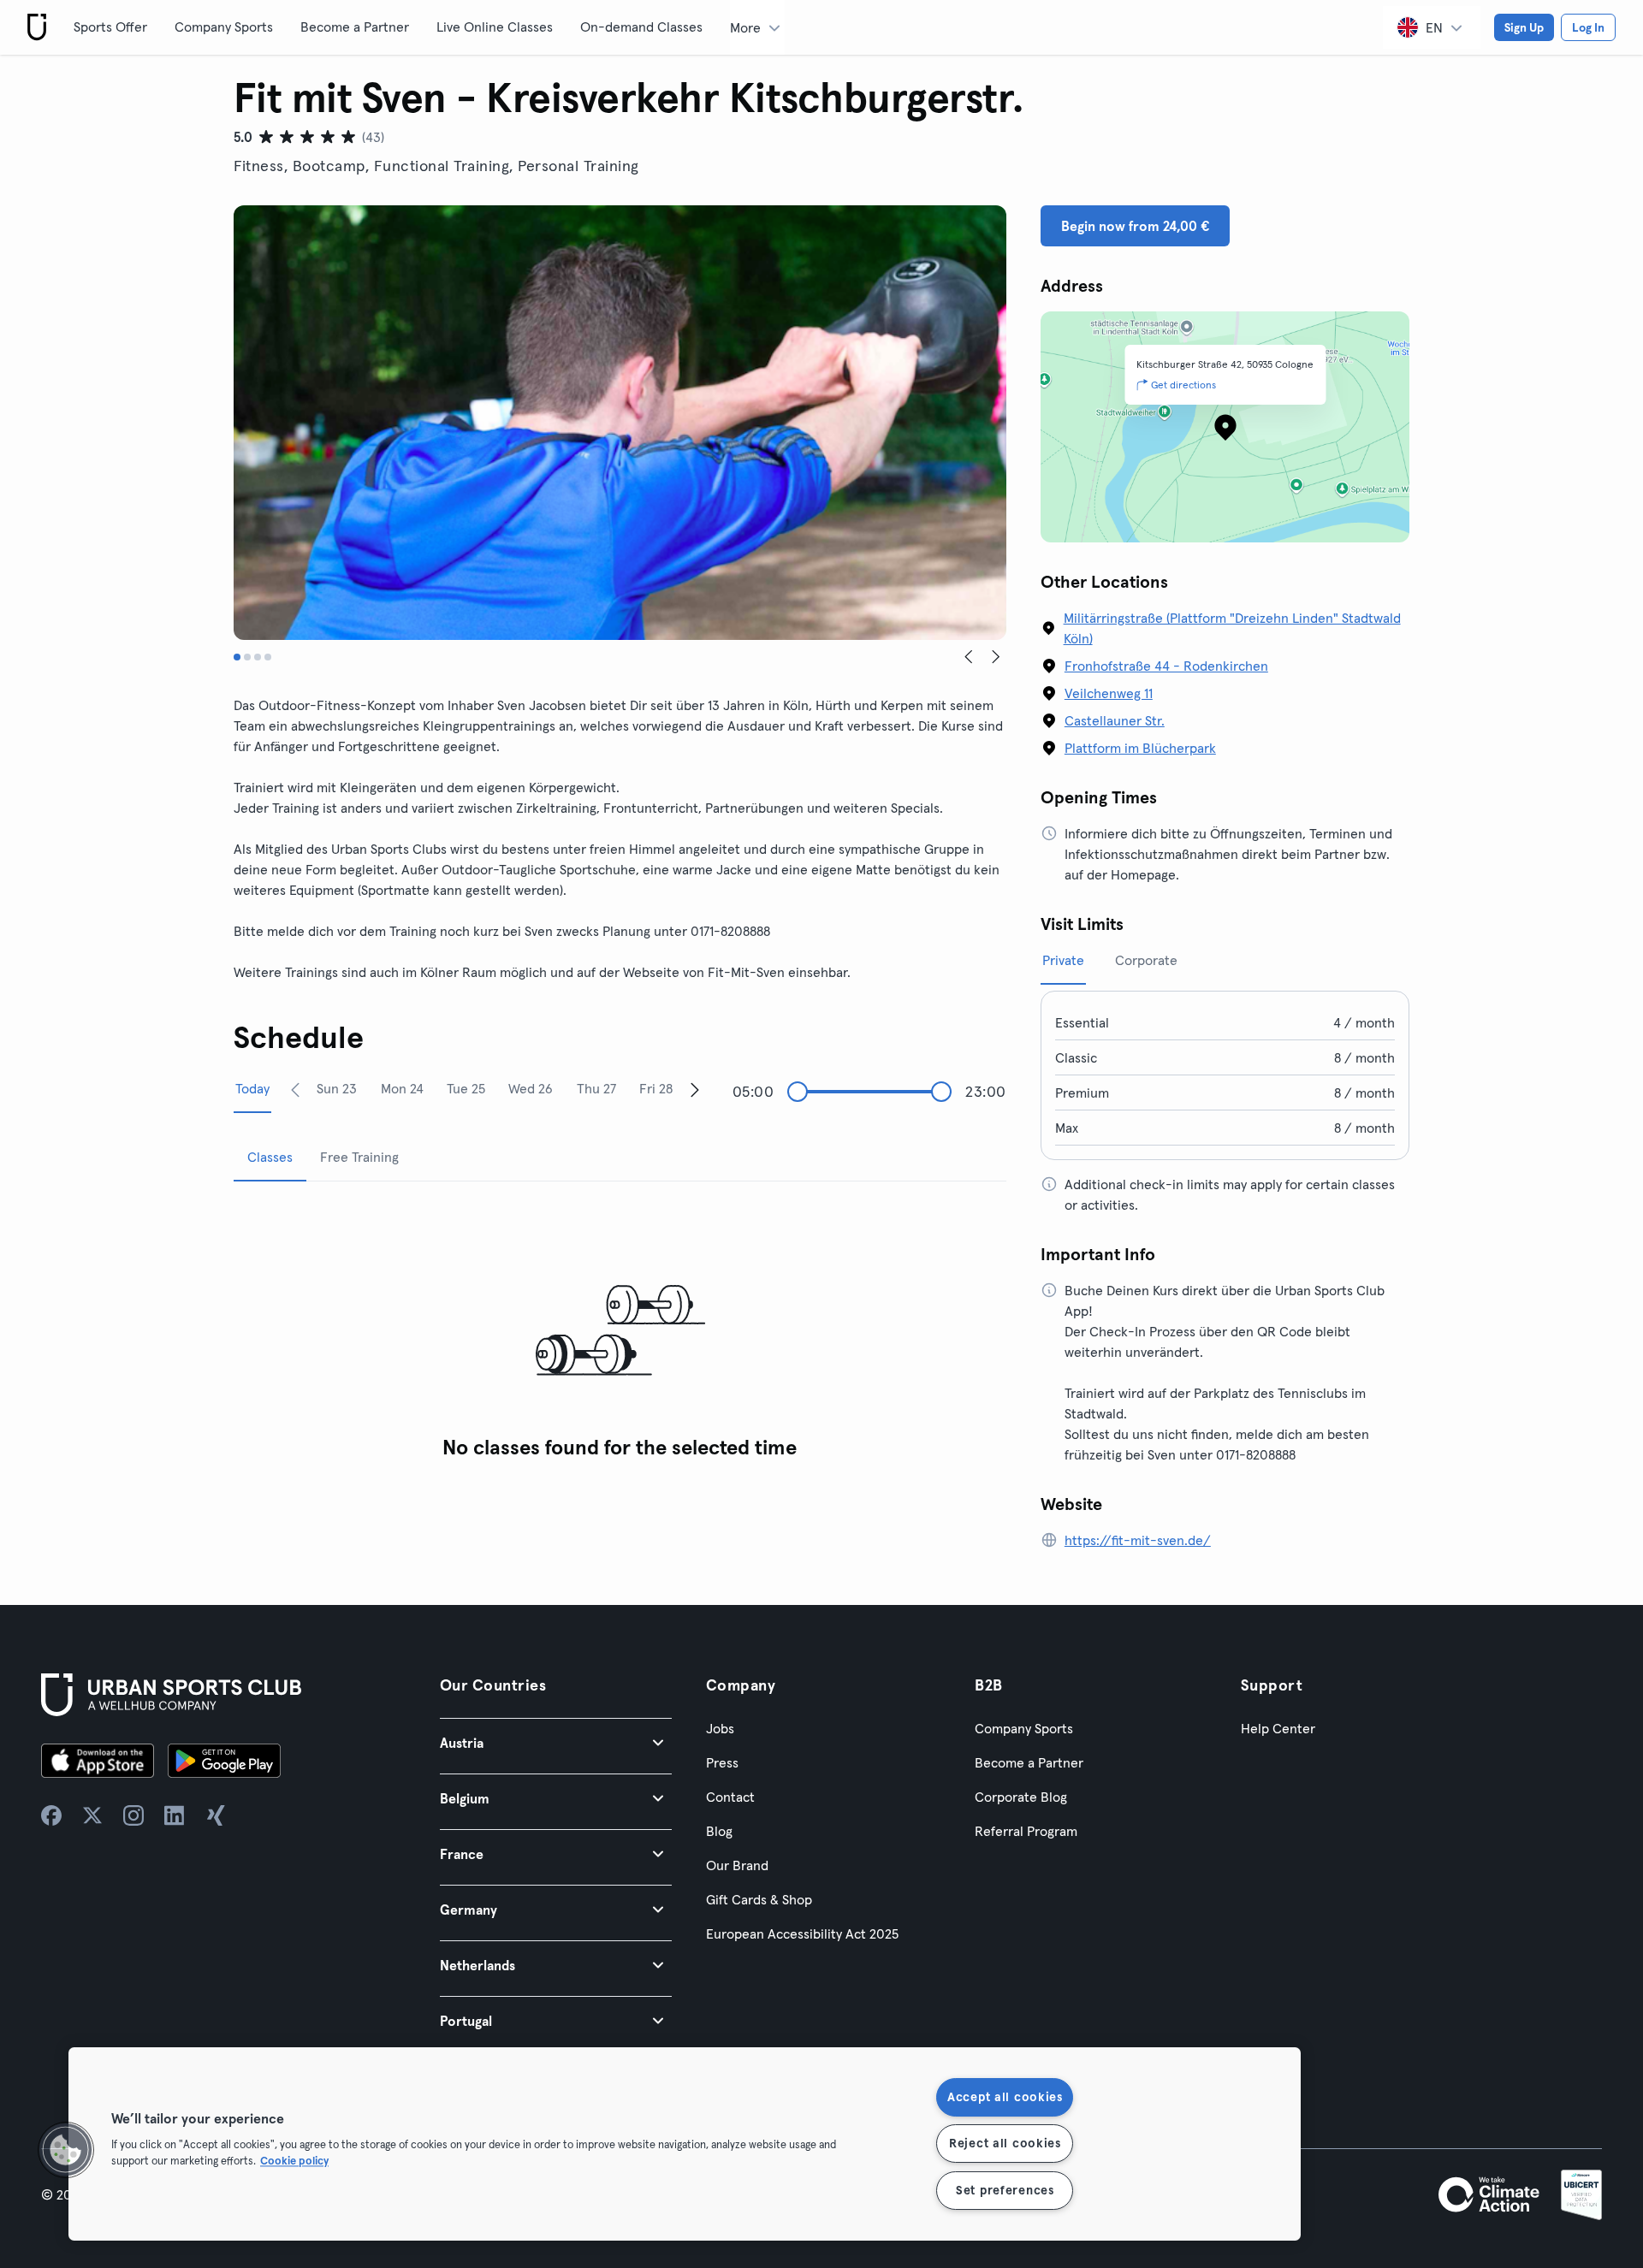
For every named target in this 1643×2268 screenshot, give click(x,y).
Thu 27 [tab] (596, 1088)
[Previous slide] (969, 657)
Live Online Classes (495, 27)
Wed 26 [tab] (531, 1088)
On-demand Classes (641, 27)
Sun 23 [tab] (337, 1088)
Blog (719, 1831)
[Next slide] (996, 657)
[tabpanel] (620, 1332)
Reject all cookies (1005, 2143)
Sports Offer (110, 27)
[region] (685, 2144)
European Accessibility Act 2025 (802, 1933)
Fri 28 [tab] (656, 1088)
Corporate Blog (1021, 1797)
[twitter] (92, 1815)
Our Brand (737, 1865)
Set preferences (1005, 2190)
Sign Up (1524, 27)
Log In (1588, 27)
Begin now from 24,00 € (1135, 226)
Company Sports (224, 27)
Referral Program (1026, 1831)
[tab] (237, 657)
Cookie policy (294, 2161)
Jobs (720, 1728)
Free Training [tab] (359, 1157)
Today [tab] (252, 1088)
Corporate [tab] (1146, 960)
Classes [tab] (270, 1157)
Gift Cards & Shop (759, 1899)
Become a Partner (355, 27)
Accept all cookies (1005, 2097)
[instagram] (133, 1815)
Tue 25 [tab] (466, 1088)
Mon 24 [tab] (402, 1088)
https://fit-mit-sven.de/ (1138, 1540)
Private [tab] (1063, 960)
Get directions (1183, 385)
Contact (730, 1797)
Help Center (1278, 1728)
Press (722, 1762)
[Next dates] (695, 1089)
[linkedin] (175, 1815)
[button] (556, 1742)
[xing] (216, 1815)
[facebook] (51, 1815)
